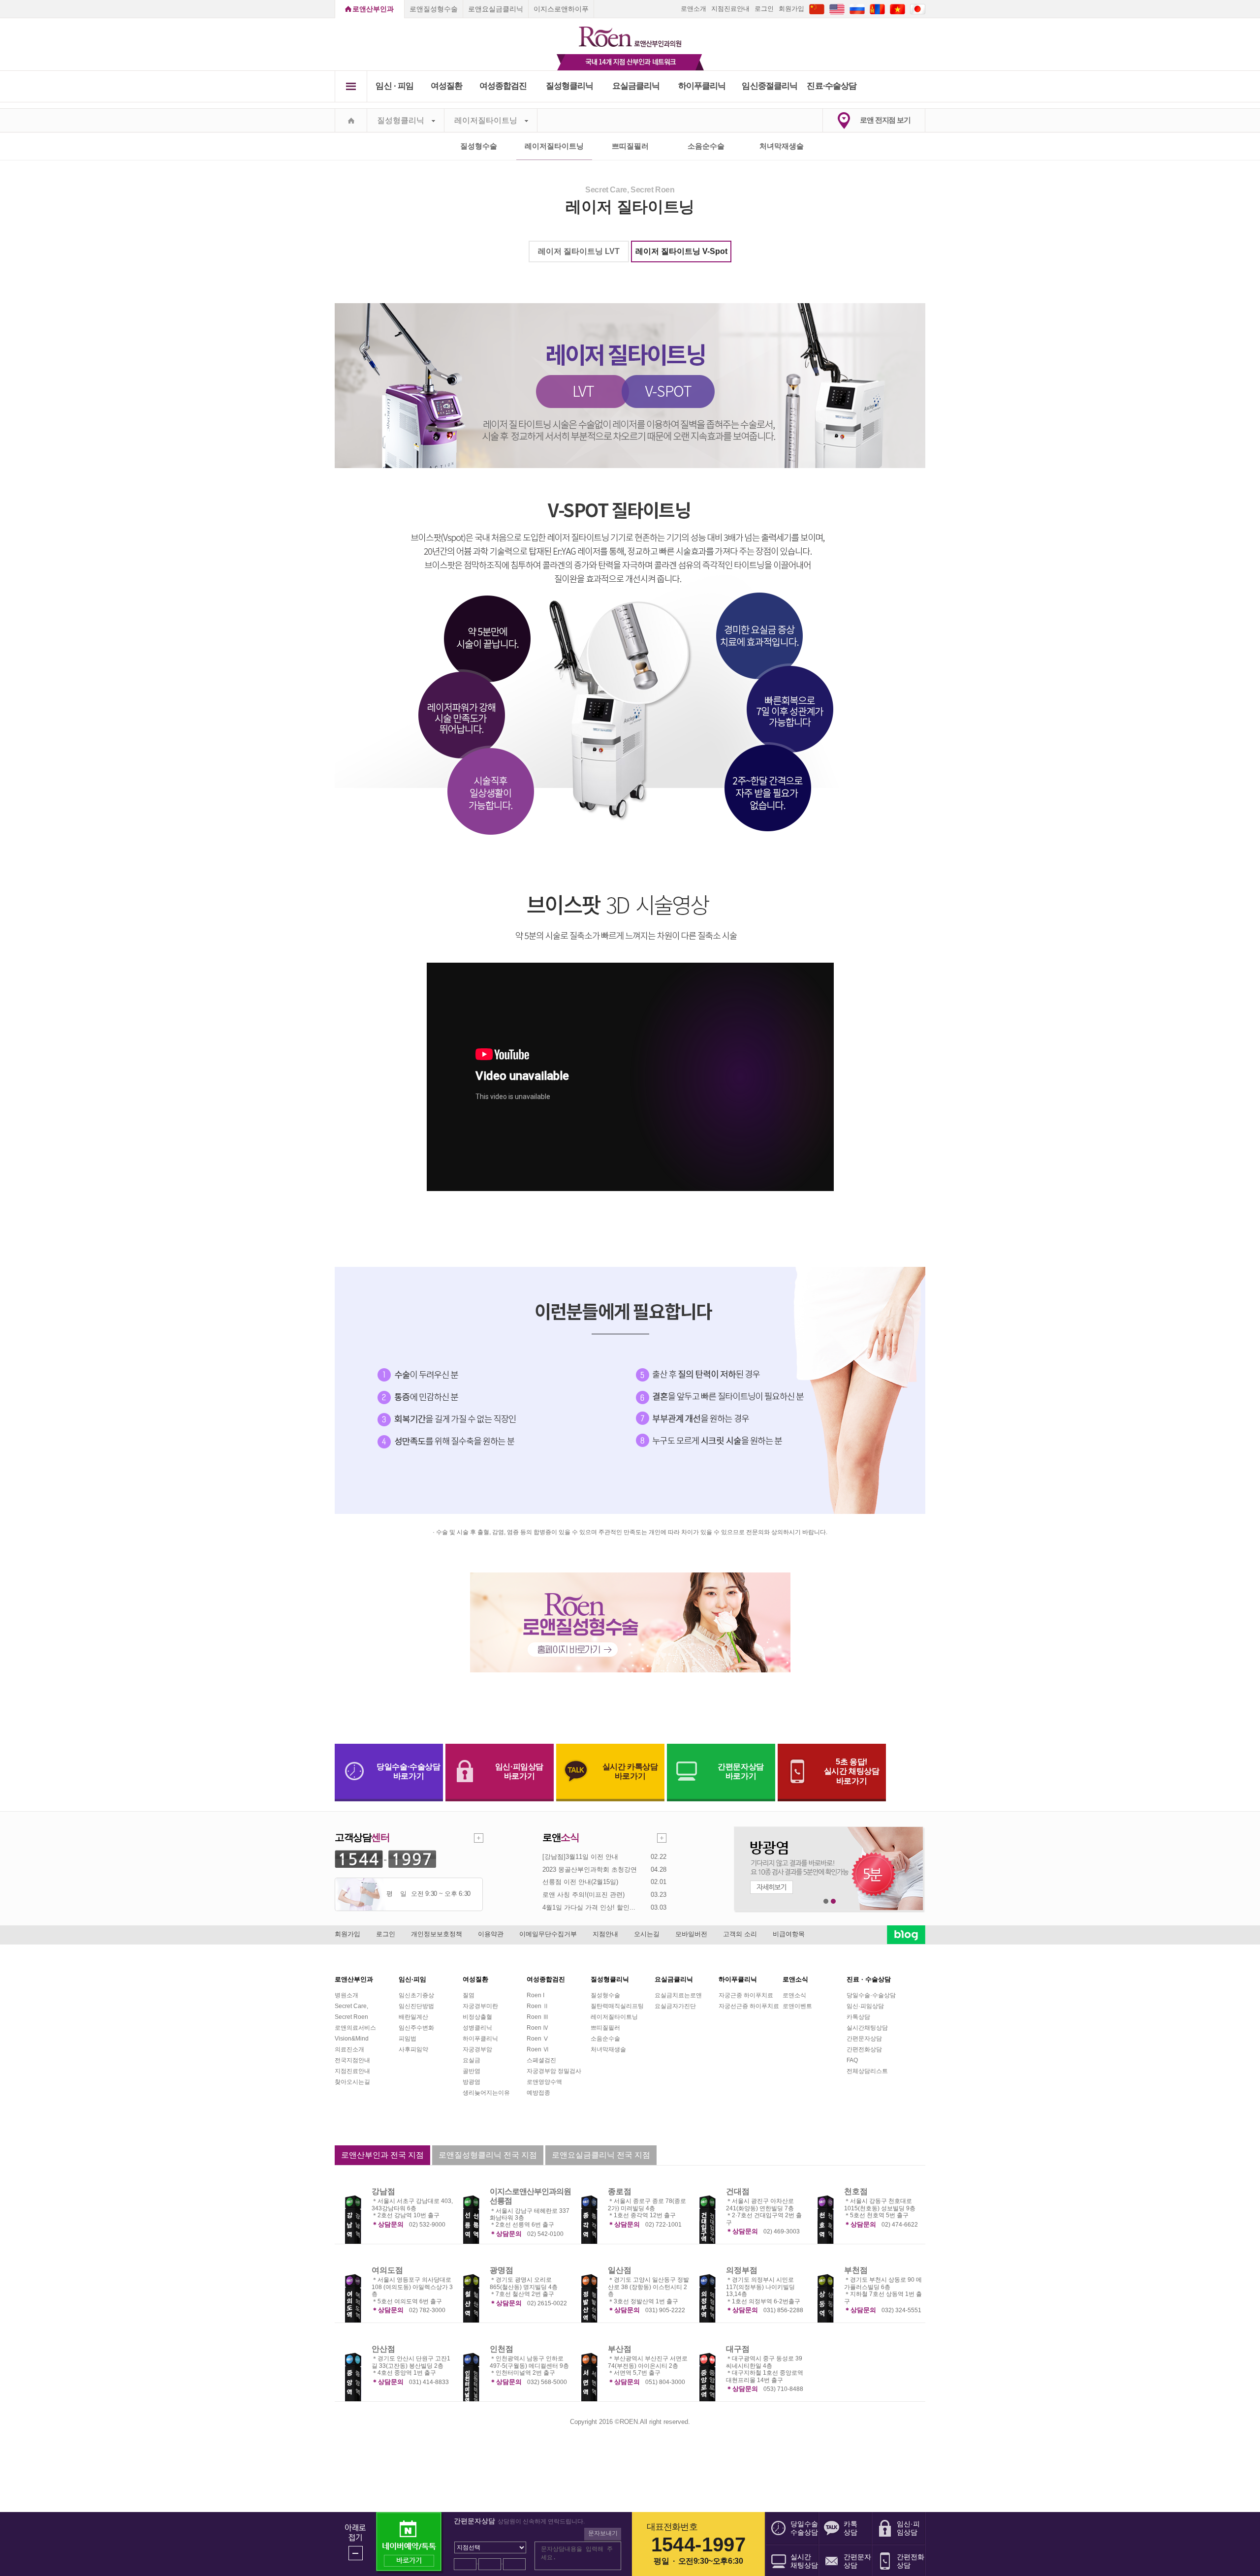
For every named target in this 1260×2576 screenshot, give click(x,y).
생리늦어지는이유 (486, 2093)
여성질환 (447, 86)
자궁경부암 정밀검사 (554, 2071)
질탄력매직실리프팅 (617, 2006)
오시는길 (647, 1934)
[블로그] (906, 1934)
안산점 (383, 2349)
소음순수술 (706, 146)
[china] (817, 9)
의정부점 (742, 2270)
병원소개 (346, 1995)
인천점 (502, 2349)
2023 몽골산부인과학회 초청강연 (590, 1869)
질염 (469, 1995)
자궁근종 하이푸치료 (746, 1995)
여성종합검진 (503, 86)
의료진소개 (349, 2049)
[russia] (857, 9)
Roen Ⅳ (538, 2028)
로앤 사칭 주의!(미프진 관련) (583, 1895)
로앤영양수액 (544, 2082)
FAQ (852, 2060)
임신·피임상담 (865, 2006)
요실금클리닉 (636, 86)
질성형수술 (479, 146)
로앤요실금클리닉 (496, 9)
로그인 (764, 9)
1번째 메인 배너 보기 (826, 1901)
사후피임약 (413, 2049)
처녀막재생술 (782, 146)
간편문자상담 (864, 2039)
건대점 (738, 2191)
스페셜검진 (541, 2060)
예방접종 (538, 2093)
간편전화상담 (864, 2049)
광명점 (502, 2270)
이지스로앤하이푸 (561, 9)
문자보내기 (603, 2533)
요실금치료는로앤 (678, 1995)
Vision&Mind (352, 2039)
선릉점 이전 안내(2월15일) (580, 1882)
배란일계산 (413, 2017)
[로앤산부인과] (630, 32)
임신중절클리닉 (770, 86)
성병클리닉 (477, 2028)
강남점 (383, 2191)
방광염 (472, 2082)
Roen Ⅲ (538, 2017)
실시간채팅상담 (867, 2028)
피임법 (408, 2039)
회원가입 (791, 9)
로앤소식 (794, 1995)
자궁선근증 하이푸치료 (749, 2006)
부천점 (856, 2270)
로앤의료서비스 (355, 2028)
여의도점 (387, 2270)
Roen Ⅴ (538, 2039)
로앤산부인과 (373, 9)
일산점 (620, 2270)
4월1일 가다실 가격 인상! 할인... (589, 1907)
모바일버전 (691, 1934)
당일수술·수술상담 (871, 1995)
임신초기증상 (416, 1995)
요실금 (472, 2060)
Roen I (535, 1995)
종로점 (620, 2191)
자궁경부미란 (480, 2006)
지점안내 (605, 1934)
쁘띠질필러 (630, 146)
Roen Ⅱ (538, 2006)
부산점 (620, 2349)
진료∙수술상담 (832, 86)
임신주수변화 (416, 2028)
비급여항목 (789, 1934)
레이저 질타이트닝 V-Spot (681, 251)
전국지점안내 (352, 2060)
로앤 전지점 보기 (885, 120)
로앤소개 (693, 9)
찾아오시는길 (352, 2082)
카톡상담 (858, 2017)
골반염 (472, 2071)
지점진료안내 (730, 9)
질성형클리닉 (570, 86)
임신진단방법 (416, 2006)
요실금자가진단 (675, 2006)
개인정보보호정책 (437, 1934)
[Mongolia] (877, 9)
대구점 (738, 2349)
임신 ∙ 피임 (394, 86)
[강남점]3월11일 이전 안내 (580, 1857)
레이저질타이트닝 (486, 120)
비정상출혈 (477, 2017)
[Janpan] (918, 9)
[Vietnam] (898, 9)
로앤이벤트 (797, 2006)
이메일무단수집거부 (548, 1934)
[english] (837, 9)
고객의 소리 (740, 1934)
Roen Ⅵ (538, 2049)
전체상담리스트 (867, 2071)
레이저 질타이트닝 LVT (579, 251)
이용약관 (491, 1934)
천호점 (856, 2191)
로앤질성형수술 (434, 9)
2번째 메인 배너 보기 (834, 1901)
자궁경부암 (477, 2049)
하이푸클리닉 (702, 86)
